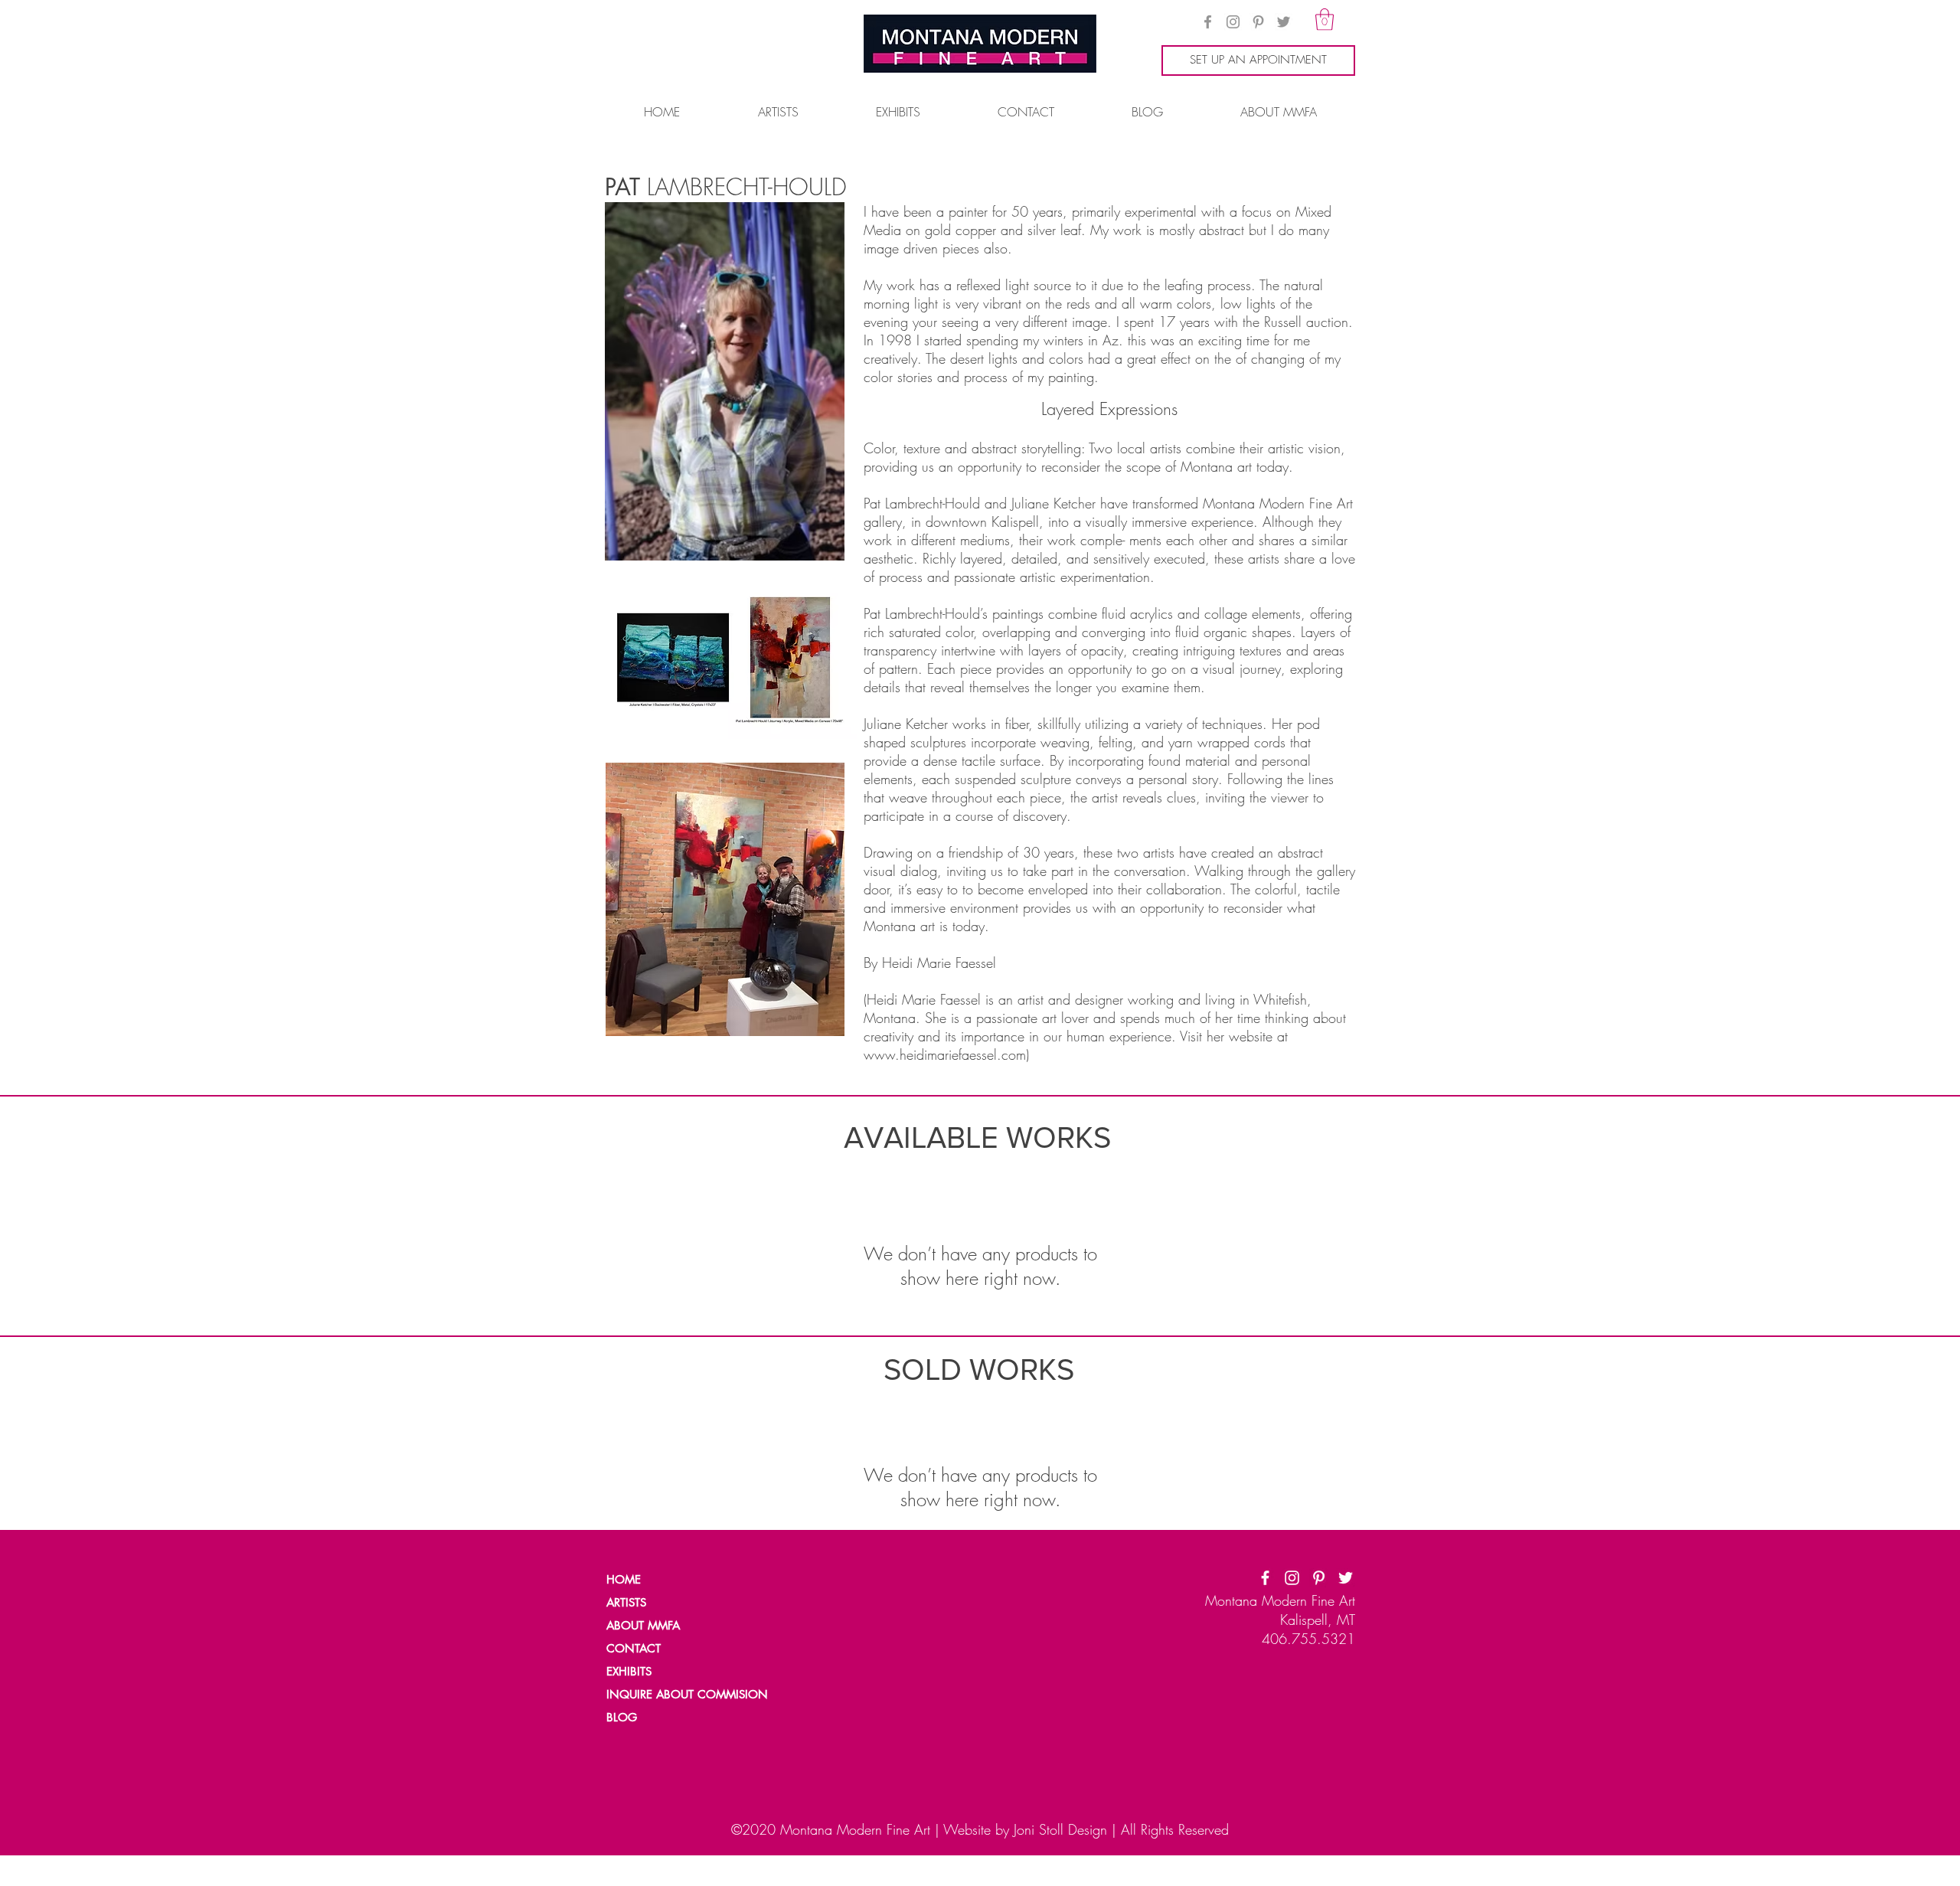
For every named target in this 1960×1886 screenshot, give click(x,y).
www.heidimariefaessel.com (945, 1054)
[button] (1325, 20)
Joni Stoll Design (1060, 1829)
